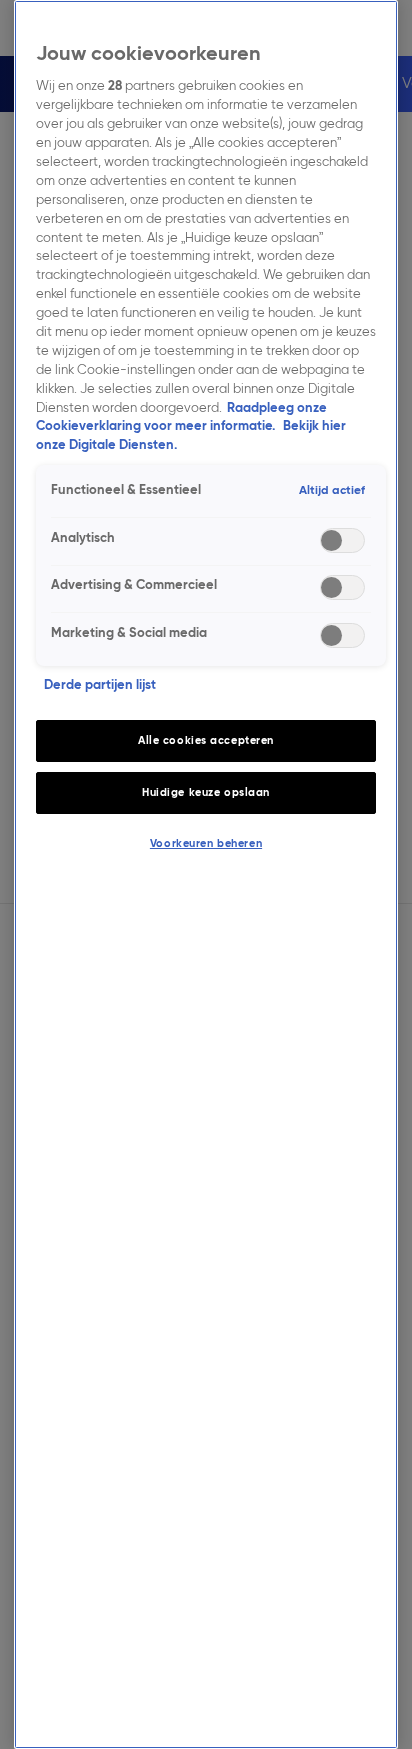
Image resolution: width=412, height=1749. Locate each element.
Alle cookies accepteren (206, 740)
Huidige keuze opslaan (206, 792)
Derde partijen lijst (100, 684)
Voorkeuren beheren (206, 843)
